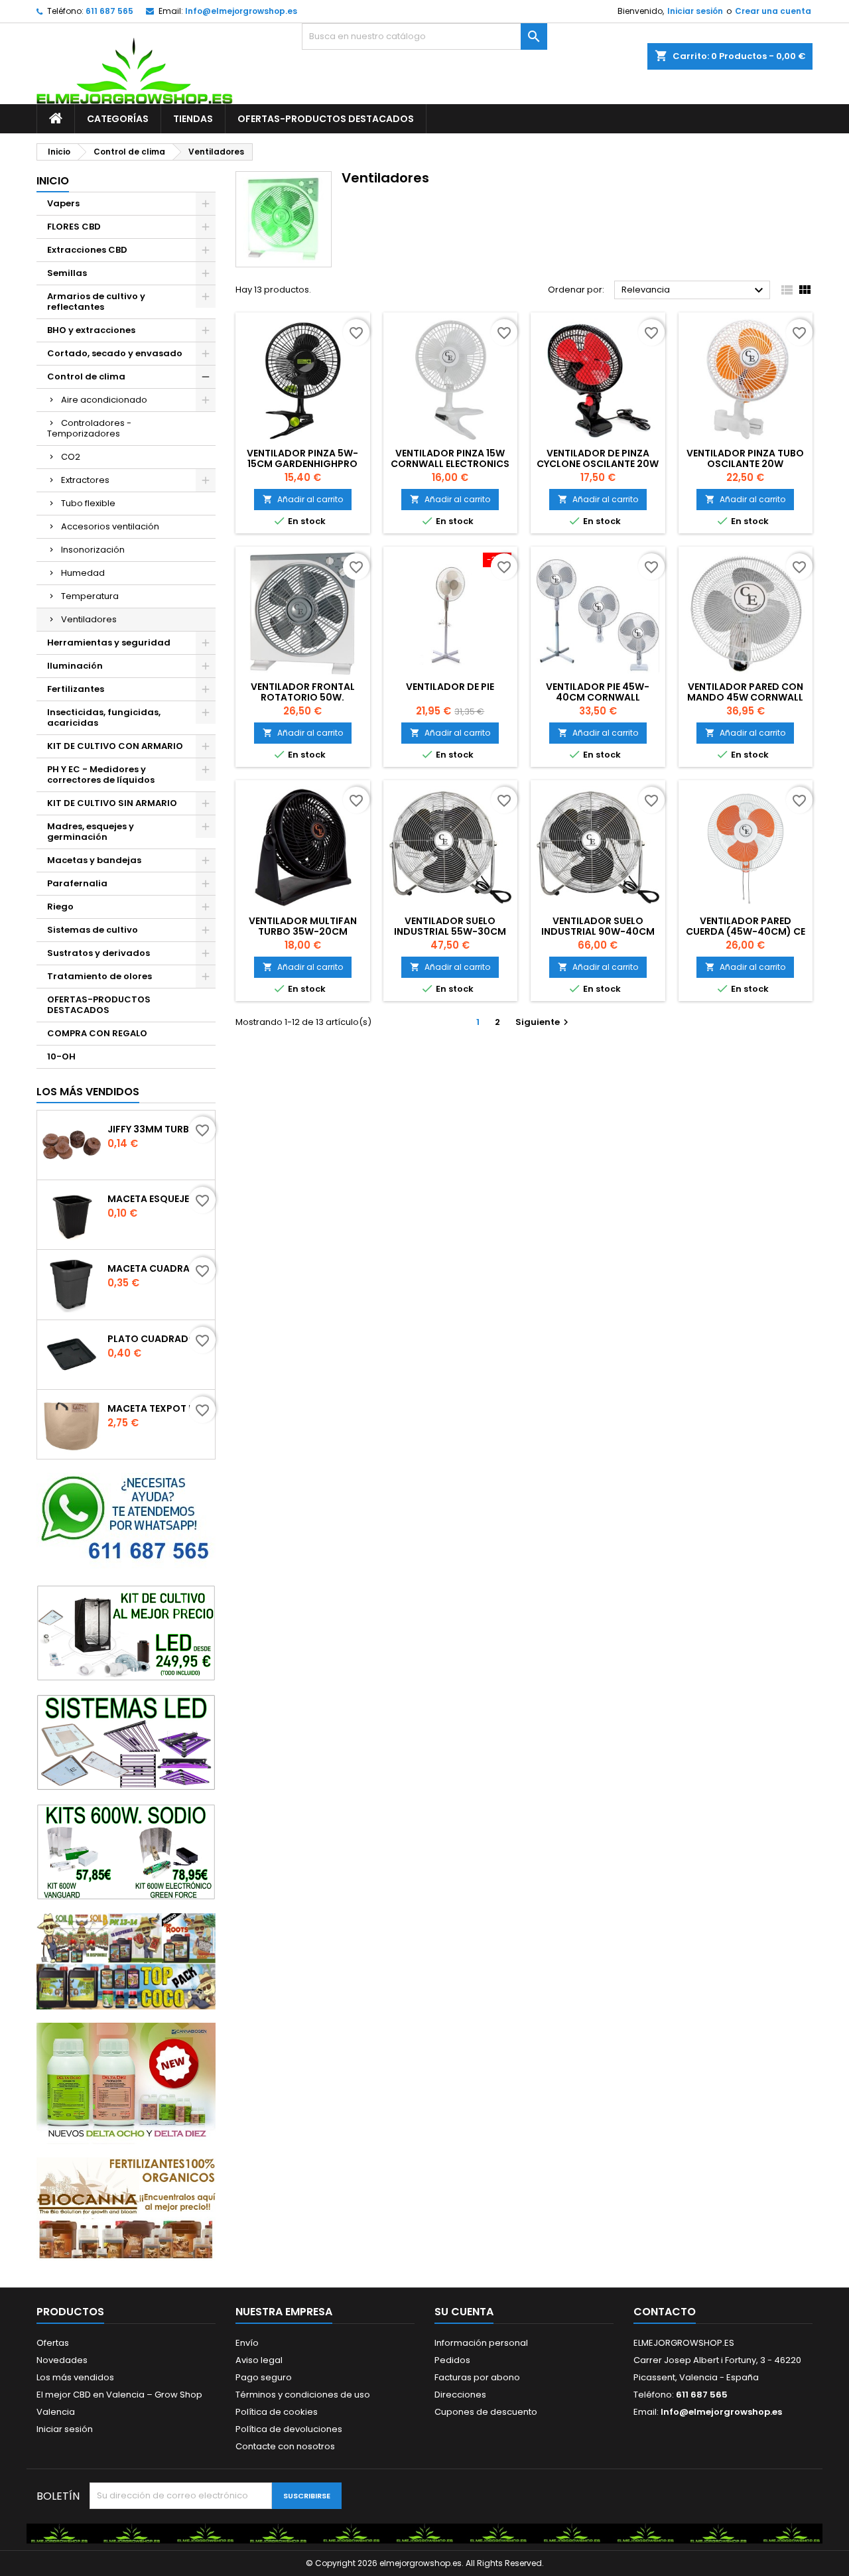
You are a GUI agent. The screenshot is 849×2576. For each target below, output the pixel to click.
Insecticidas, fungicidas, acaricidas (104, 717)
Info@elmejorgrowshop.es (241, 11)
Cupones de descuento (486, 2412)
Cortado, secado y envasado (115, 353)
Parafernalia (77, 883)
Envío (247, 2343)
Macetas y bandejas (94, 860)
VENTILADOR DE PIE (450, 687)
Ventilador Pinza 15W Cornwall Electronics (450, 458)
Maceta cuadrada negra (159, 1268)
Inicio (53, 181)
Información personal (481, 2343)
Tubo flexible (88, 503)
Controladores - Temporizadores (89, 428)
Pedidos (452, 2360)
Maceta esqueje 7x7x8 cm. (159, 1199)
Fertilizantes (76, 689)
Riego (60, 907)
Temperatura (90, 596)
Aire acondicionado (104, 400)
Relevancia (694, 291)
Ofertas (53, 2343)
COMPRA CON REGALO (97, 1033)
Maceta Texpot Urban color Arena (159, 1408)
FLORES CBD (74, 227)
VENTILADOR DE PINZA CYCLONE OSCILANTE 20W (598, 458)
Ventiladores (89, 619)
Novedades (62, 2360)
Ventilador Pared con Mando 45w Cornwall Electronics (745, 697)
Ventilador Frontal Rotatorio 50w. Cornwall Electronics (303, 697)
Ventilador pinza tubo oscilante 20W (745, 458)
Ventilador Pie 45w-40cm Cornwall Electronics (598, 697)
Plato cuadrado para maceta (159, 1339)
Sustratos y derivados (98, 953)
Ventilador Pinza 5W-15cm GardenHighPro (302, 458)
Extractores (85, 480)
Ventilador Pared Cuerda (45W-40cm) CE (746, 926)
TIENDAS (193, 119)
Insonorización (93, 550)
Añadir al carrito (303, 499)
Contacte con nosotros (285, 2446)
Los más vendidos (88, 1092)
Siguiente (544, 1022)
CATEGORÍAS (118, 119)
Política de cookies (277, 2412)
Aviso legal (259, 2360)
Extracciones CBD (87, 250)
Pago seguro (264, 2377)
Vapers (63, 203)
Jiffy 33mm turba (152, 1129)
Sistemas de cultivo (93, 930)
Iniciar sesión (695, 11)
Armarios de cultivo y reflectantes (96, 302)
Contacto (665, 2312)
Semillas (67, 273)
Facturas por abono (477, 2377)
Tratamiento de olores (99, 976)
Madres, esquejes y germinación (91, 832)
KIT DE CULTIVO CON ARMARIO (115, 746)
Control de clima (86, 376)
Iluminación (75, 666)
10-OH (61, 1056)
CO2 (71, 457)
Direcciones (460, 2395)
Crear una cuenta (773, 11)
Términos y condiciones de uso (303, 2395)
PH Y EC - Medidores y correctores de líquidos (101, 775)
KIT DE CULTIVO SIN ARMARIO (112, 803)
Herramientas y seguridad (109, 643)
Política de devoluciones (289, 2429)
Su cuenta (464, 2312)
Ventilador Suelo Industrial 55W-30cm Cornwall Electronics (450, 931)
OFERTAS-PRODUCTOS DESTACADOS (326, 119)
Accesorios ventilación (110, 526)
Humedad (83, 573)
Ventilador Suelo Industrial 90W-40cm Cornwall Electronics (598, 931)
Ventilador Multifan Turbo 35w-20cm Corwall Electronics (303, 931)
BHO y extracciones (91, 330)
